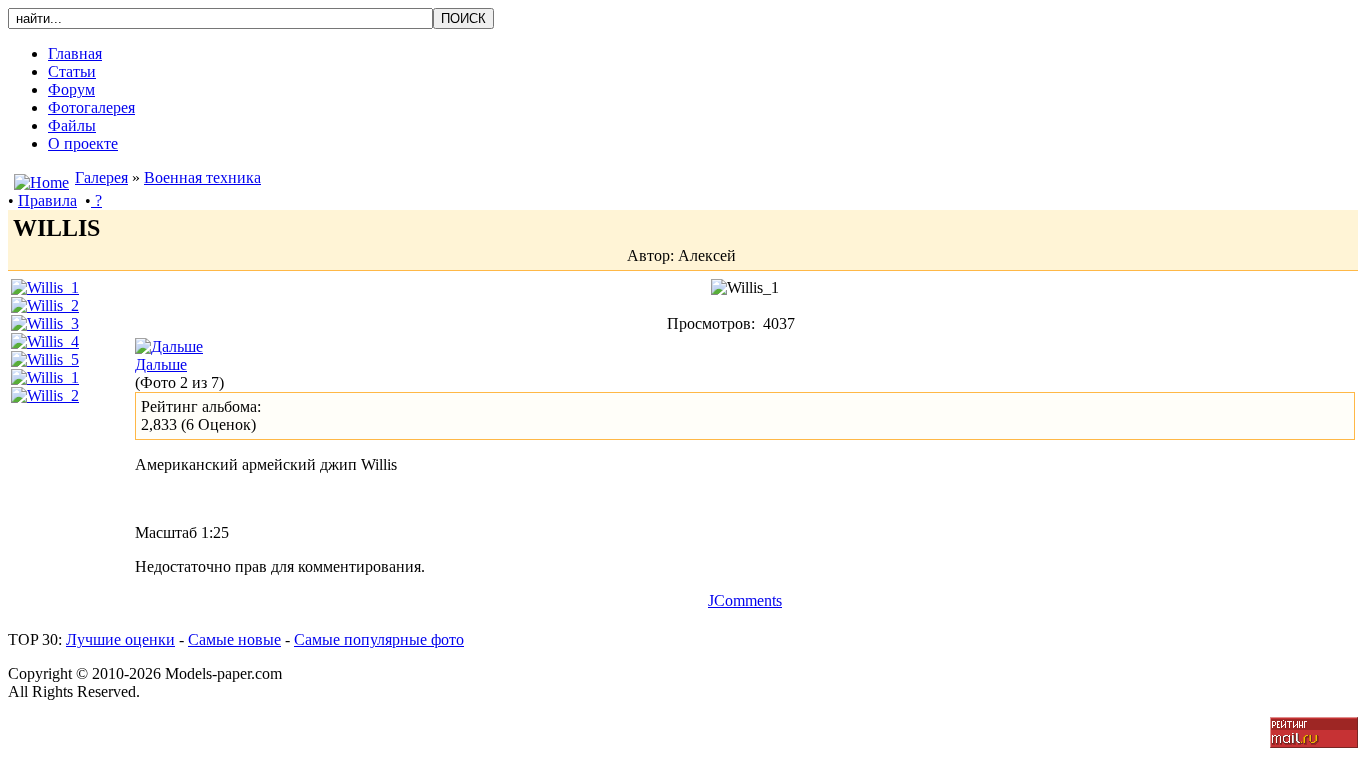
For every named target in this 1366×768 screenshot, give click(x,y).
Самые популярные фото (379, 639)
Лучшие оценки (120, 639)
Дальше (161, 364)
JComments (745, 600)
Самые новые (234, 639)
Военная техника (202, 177)
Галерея (101, 177)
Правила (47, 200)
